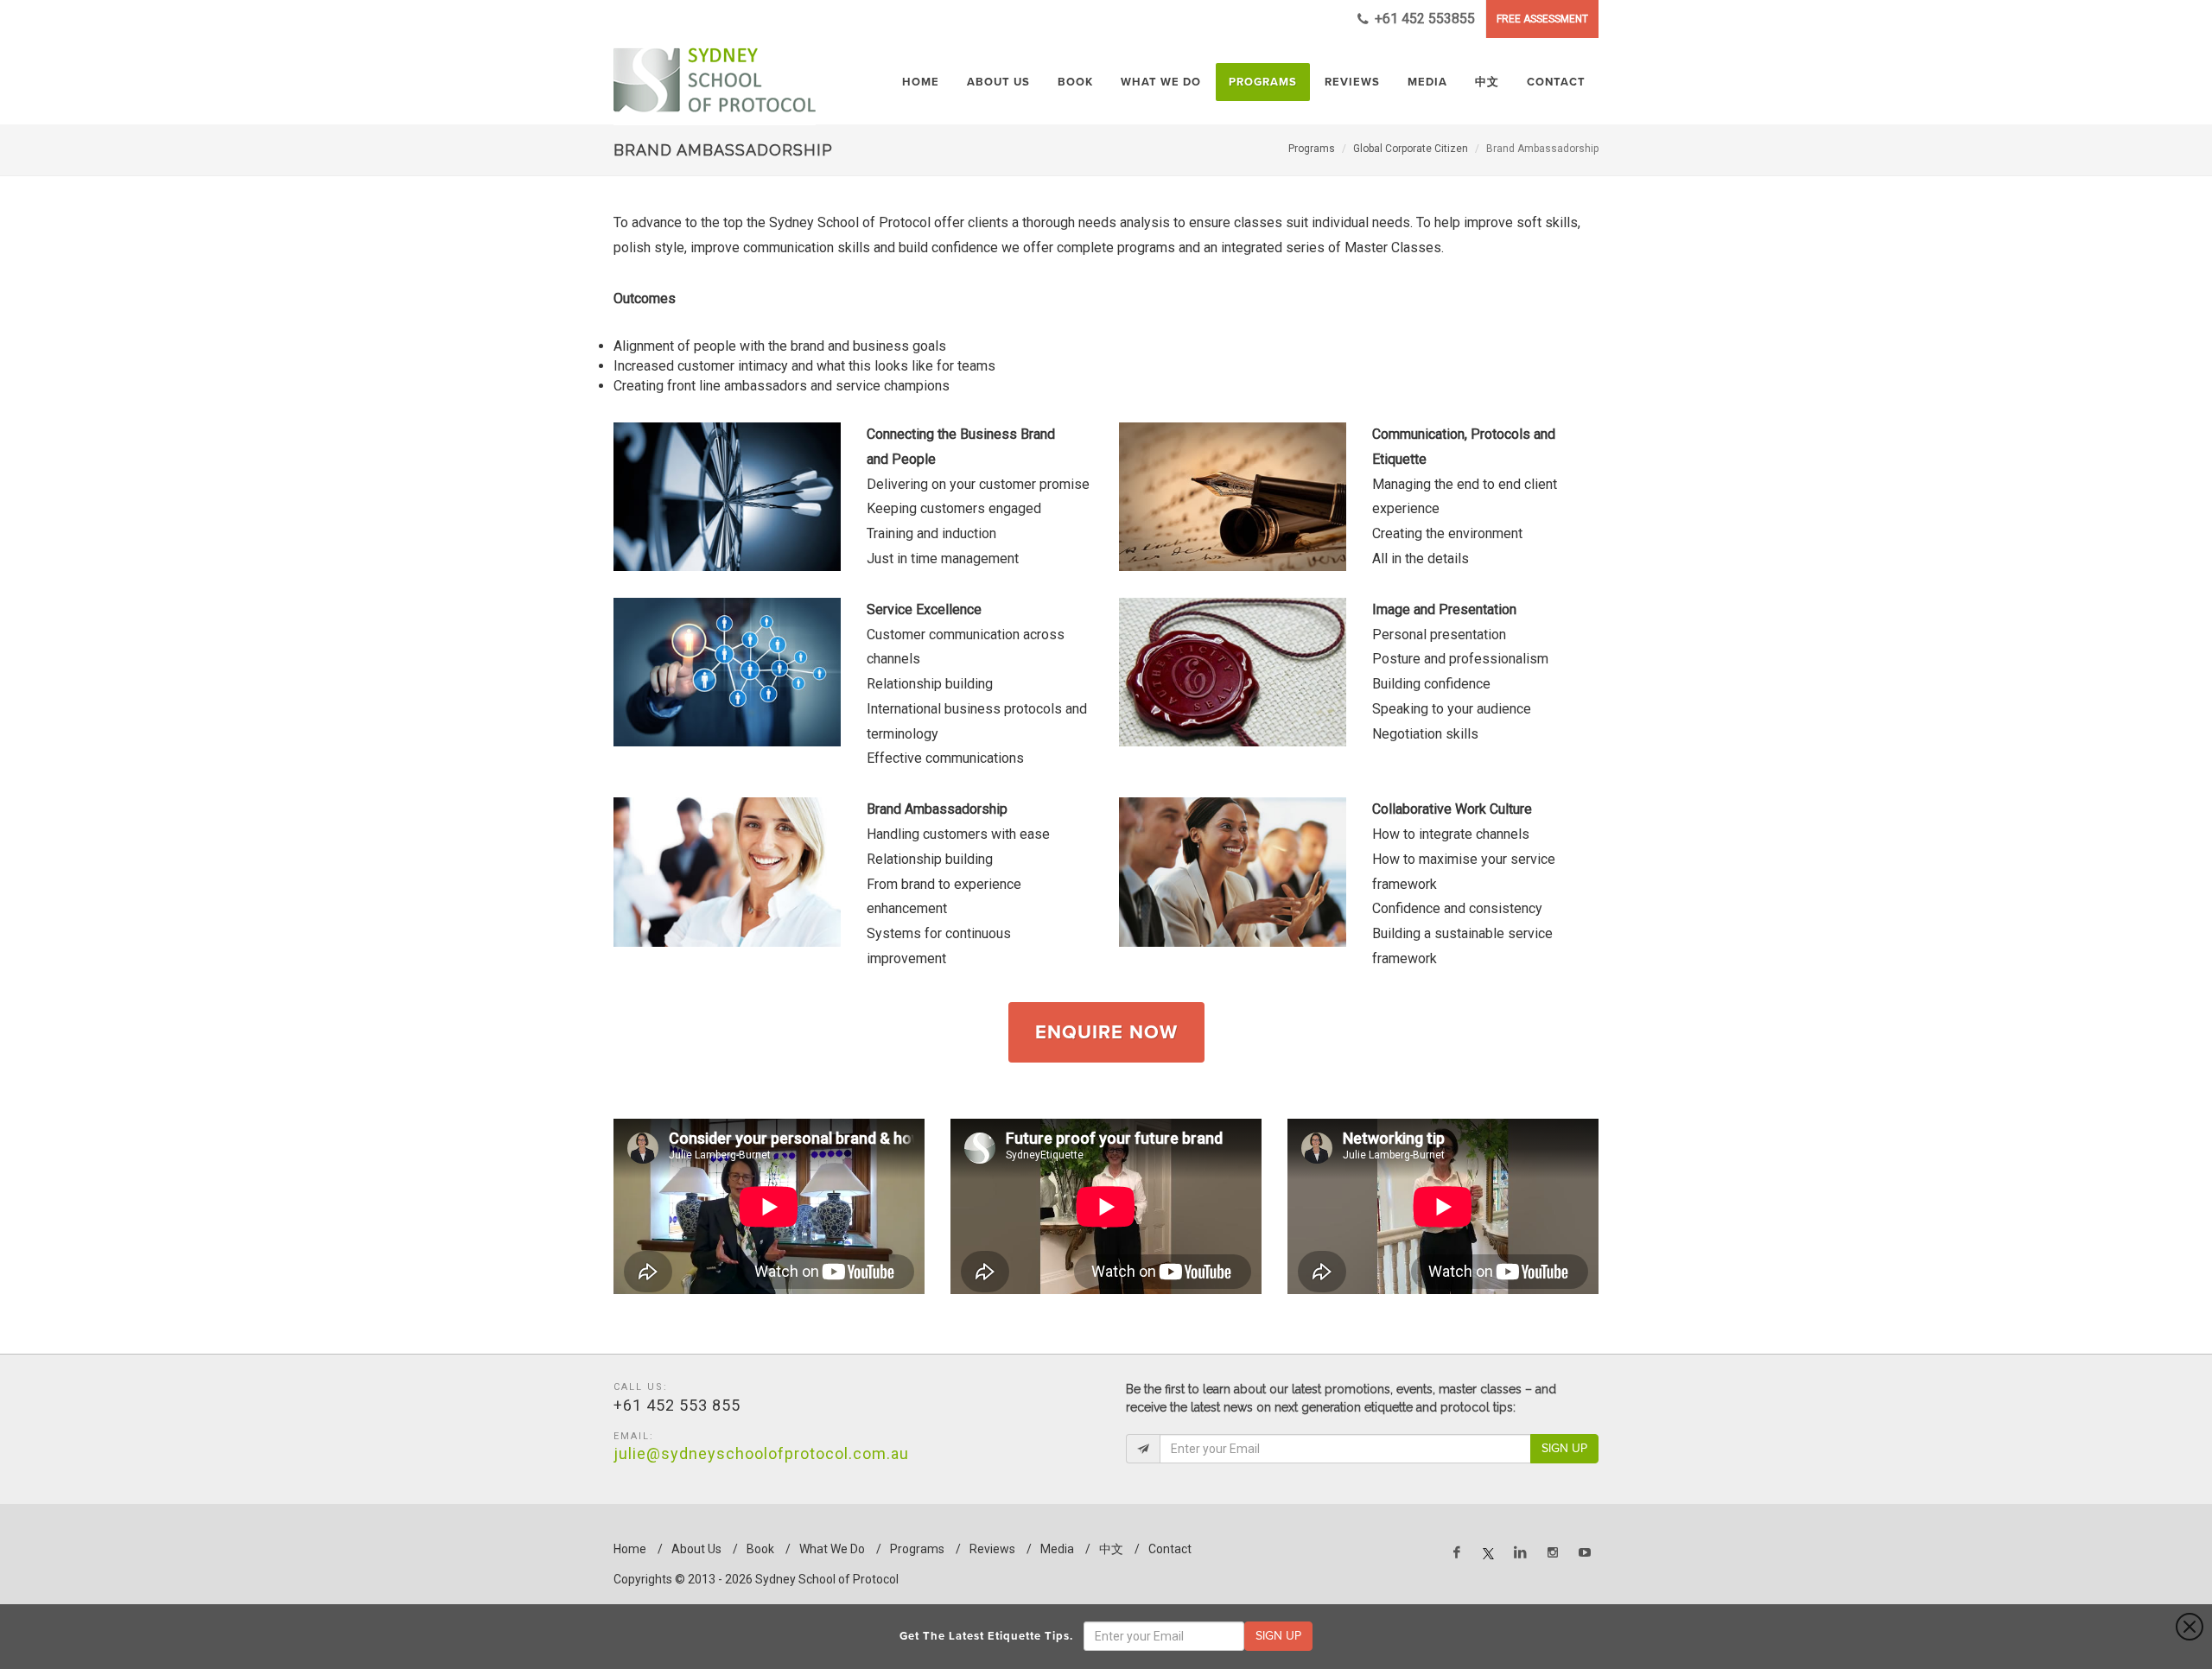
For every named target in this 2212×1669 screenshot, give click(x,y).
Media (1057, 1549)
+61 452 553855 (1423, 19)
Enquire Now (1106, 1032)
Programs (1312, 149)
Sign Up (1564, 1448)
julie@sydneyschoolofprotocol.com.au (761, 1453)
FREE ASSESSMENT (1542, 19)
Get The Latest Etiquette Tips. (990, 1636)
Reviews (992, 1549)
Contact (1170, 1549)
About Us (696, 1549)
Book (760, 1549)
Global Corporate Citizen (1411, 149)
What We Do (832, 1549)
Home (630, 1549)
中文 (1111, 1549)
